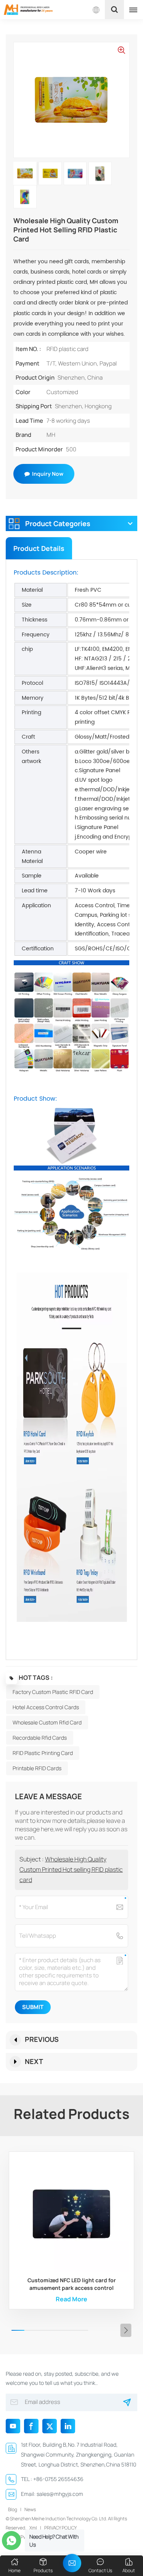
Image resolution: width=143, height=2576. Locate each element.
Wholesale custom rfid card (47, 1722)
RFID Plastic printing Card (43, 1753)
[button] (126, 2330)
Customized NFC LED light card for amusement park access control (72, 2284)
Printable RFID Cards (37, 1768)
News (30, 2509)
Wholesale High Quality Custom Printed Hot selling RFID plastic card (71, 1869)
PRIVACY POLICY (60, 2528)
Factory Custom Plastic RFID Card (53, 1692)
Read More (71, 2299)
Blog (13, 2509)
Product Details (39, 548)
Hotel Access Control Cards (46, 1707)
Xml (33, 2528)
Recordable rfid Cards (40, 1738)
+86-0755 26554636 (58, 2479)
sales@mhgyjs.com (60, 2494)
